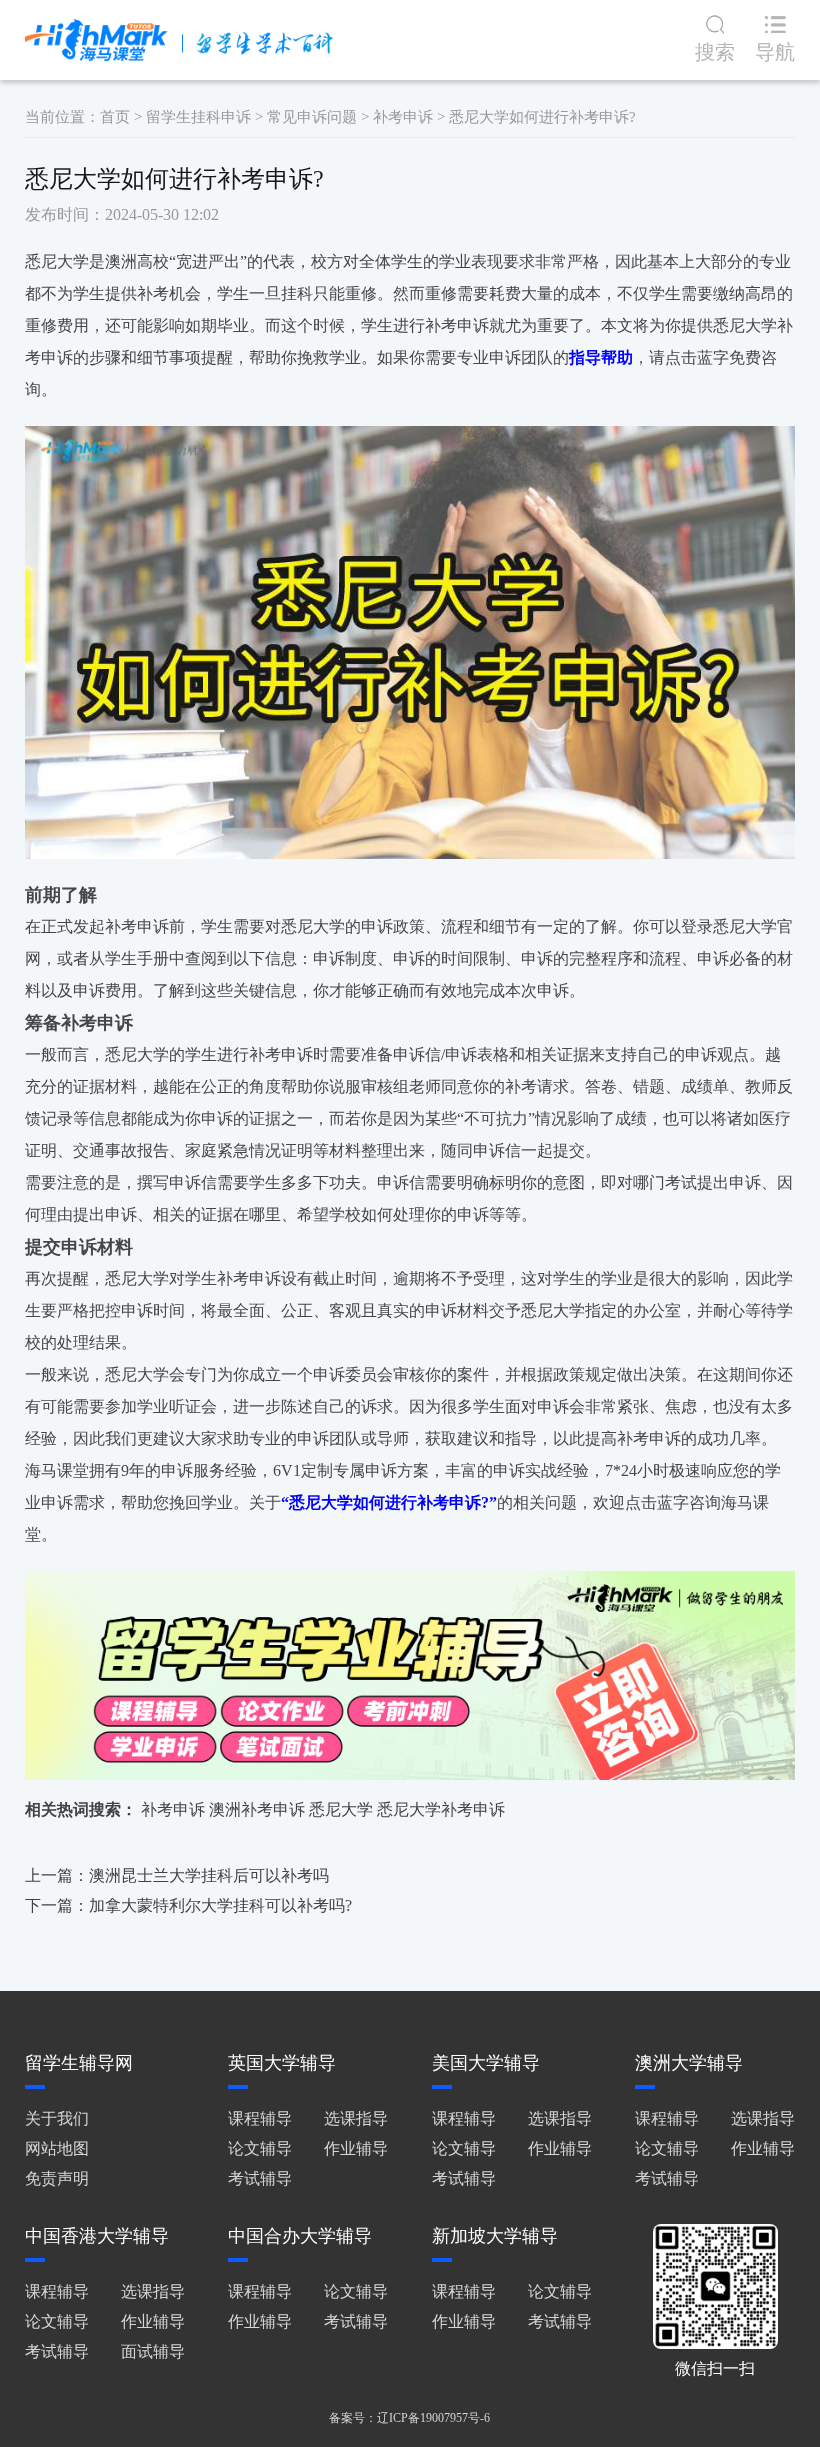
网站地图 (57, 2148)
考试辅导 (260, 2178)
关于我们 (57, 2118)
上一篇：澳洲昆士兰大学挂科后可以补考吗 (177, 1875)
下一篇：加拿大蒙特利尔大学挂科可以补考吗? (188, 1905)
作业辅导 (356, 2148)
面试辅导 (153, 2351)
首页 (115, 117)
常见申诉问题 (312, 117)
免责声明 (57, 2178)
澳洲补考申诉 (257, 1809)
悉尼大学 (341, 1809)
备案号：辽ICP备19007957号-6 (409, 2418)
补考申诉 (403, 117)
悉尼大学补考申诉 (441, 1809)
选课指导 (356, 2118)
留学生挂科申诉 (198, 117)
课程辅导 (260, 2118)
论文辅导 (260, 2148)
